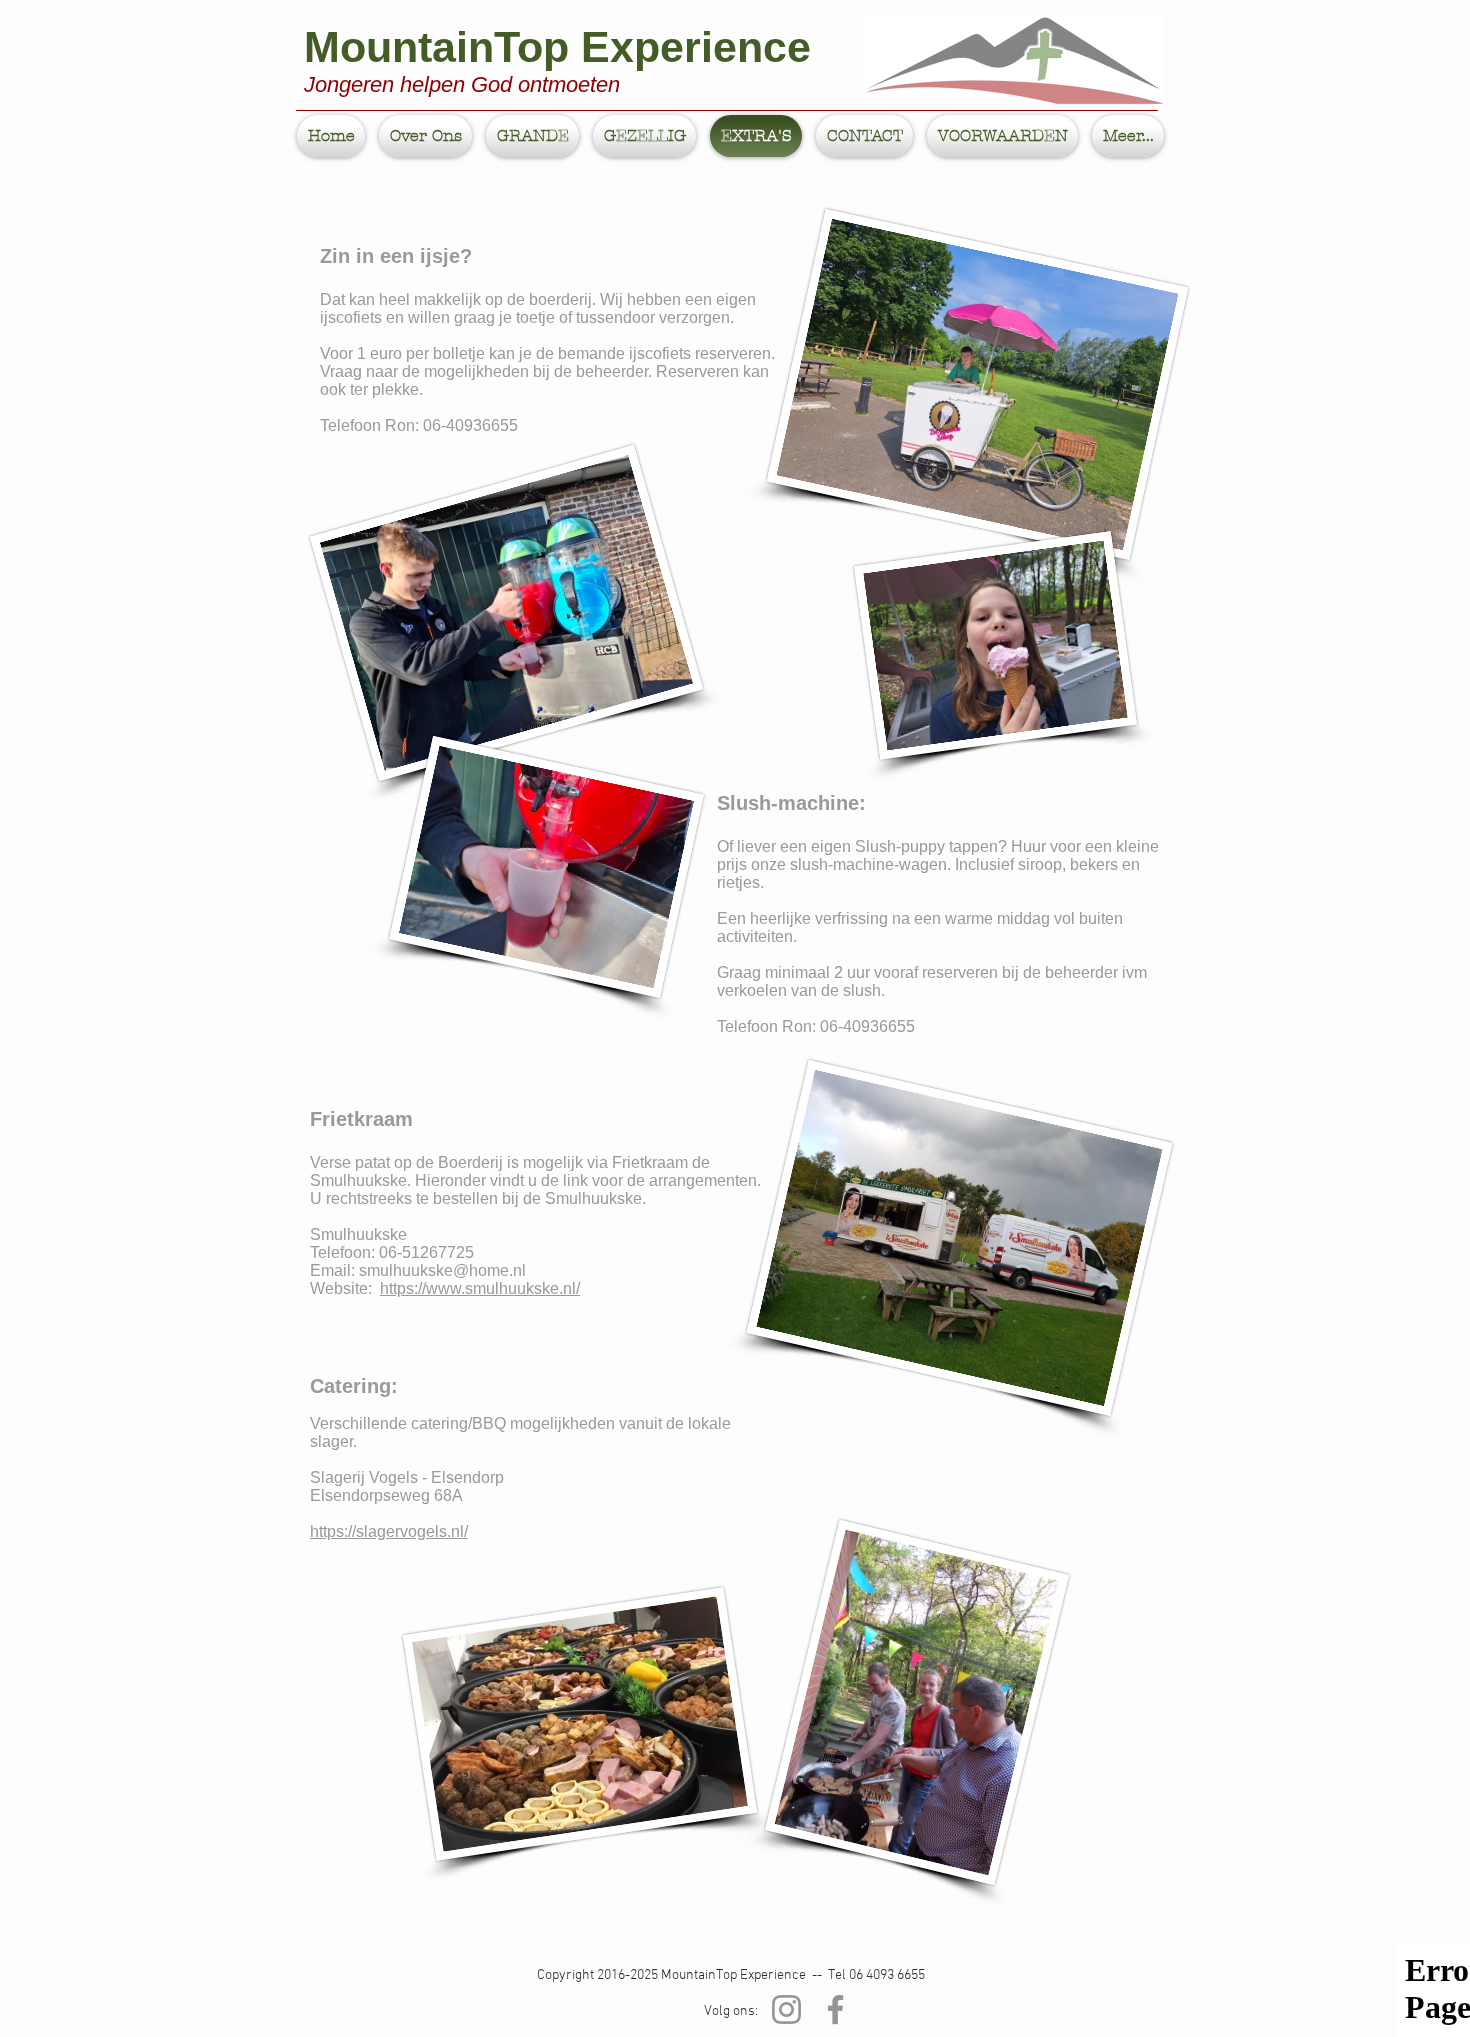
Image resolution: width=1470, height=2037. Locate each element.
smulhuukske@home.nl (442, 1270)
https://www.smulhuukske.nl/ (480, 1288)
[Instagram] (786, 2009)
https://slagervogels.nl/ (389, 1531)
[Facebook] (835, 2009)
